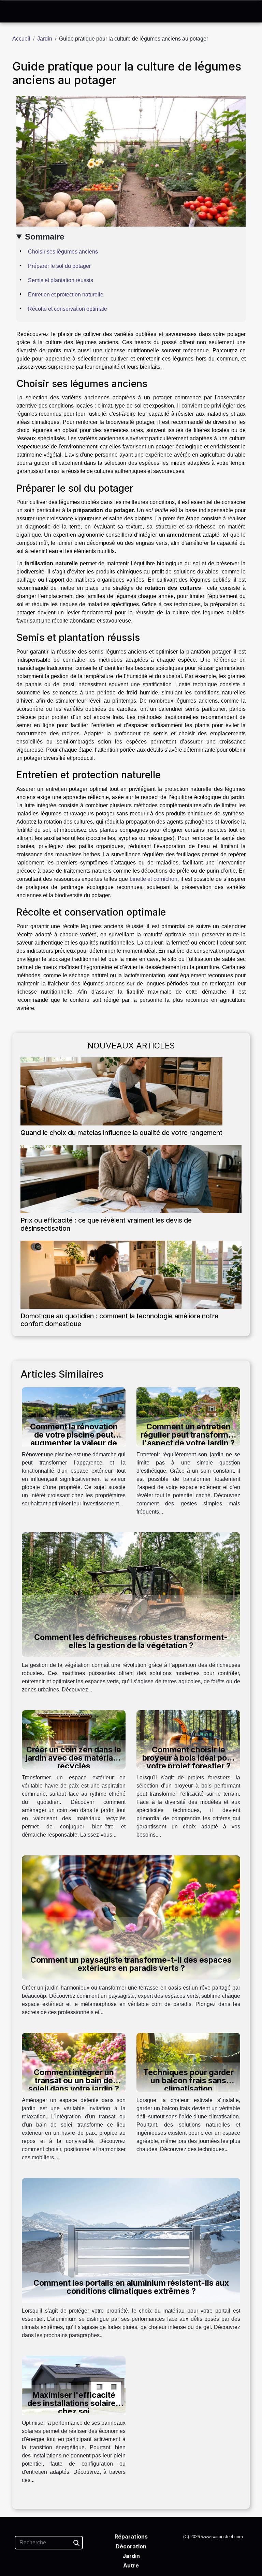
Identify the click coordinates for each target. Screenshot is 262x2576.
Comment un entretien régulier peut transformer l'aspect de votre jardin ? (188, 1435)
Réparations (131, 2536)
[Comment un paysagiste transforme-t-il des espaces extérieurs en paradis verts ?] (131, 1917)
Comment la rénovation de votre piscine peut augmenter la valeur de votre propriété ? (74, 1439)
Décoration (131, 2546)
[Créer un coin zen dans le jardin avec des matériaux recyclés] (74, 1739)
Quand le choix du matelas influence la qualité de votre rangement (121, 1133)
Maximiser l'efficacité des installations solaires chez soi (74, 2403)
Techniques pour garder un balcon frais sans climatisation (188, 2081)
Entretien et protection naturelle (66, 295)
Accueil (21, 39)
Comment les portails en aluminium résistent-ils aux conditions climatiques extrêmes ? (131, 2287)
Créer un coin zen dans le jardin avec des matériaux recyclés (74, 1758)
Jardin (45, 39)
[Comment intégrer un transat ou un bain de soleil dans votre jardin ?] (74, 2062)
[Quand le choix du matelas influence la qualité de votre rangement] (121, 1091)
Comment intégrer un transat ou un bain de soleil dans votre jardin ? (74, 2081)
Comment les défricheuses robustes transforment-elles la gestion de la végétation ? (131, 1641)
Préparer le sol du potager (59, 266)
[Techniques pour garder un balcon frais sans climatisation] (188, 2062)
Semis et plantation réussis (61, 280)
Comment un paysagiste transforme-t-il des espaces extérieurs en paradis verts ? (131, 1964)
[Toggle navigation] (16, 12)
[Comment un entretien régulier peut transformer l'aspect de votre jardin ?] (188, 1416)
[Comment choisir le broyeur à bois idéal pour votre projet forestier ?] (188, 1739)
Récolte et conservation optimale (68, 309)
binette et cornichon (154, 879)
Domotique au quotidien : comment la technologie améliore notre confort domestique (119, 1320)
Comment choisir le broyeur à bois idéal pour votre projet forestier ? (188, 1758)
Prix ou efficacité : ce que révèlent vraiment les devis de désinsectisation (106, 1224)
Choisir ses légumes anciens (63, 252)
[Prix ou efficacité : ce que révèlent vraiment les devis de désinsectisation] (131, 1179)
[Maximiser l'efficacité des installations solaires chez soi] (74, 2385)
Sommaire (45, 237)
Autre (131, 2565)
